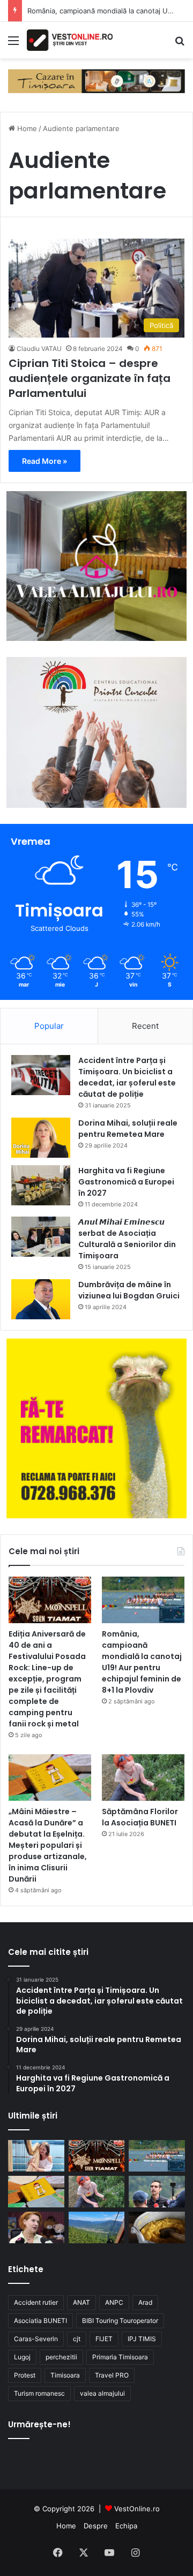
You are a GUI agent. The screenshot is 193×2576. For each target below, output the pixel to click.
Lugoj (22, 2357)
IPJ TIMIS (142, 2339)
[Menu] (13, 44)
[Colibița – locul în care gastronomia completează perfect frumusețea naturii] (157, 2227)
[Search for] (180, 44)
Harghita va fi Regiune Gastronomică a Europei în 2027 (126, 1182)
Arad (145, 2302)
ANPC (114, 2302)
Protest (25, 2375)
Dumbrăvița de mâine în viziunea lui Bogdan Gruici (129, 1290)
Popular (49, 1026)
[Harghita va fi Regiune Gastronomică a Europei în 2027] (41, 1185)
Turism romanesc (39, 2393)
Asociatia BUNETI (40, 2321)
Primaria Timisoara (120, 2357)
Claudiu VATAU (39, 349)
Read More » (44, 461)
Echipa (126, 2526)
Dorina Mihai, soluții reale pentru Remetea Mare (128, 1129)
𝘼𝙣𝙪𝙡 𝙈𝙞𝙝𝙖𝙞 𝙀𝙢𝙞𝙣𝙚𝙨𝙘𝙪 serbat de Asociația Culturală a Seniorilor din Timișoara (127, 1239)
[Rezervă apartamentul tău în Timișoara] (96, 80)
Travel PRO (112, 2375)
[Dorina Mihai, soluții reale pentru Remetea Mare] (41, 1138)
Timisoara (65, 2375)
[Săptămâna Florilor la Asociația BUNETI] (143, 1778)
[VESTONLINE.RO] (70, 40)
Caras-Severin (36, 2339)
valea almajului (102, 2393)
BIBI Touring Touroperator (120, 2321)
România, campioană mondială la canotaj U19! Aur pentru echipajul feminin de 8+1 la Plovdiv (142, 1662)
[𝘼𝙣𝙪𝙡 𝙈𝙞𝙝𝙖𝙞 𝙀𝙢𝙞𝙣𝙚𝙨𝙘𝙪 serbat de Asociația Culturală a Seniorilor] (41, 1237)
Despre (96, 2526)
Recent (145, 1026)
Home (26, 128)
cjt (77, 2339)
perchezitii (61, 2357)
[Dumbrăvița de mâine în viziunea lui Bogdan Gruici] (41, 1299)
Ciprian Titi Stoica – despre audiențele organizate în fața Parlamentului (90, 378)
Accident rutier (36, 2302)
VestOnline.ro (137, 2509)
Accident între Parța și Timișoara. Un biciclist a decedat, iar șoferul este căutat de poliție (127, 1077)
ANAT (81, 2302)
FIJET (104, 2339)
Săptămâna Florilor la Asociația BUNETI (140, 1817)
